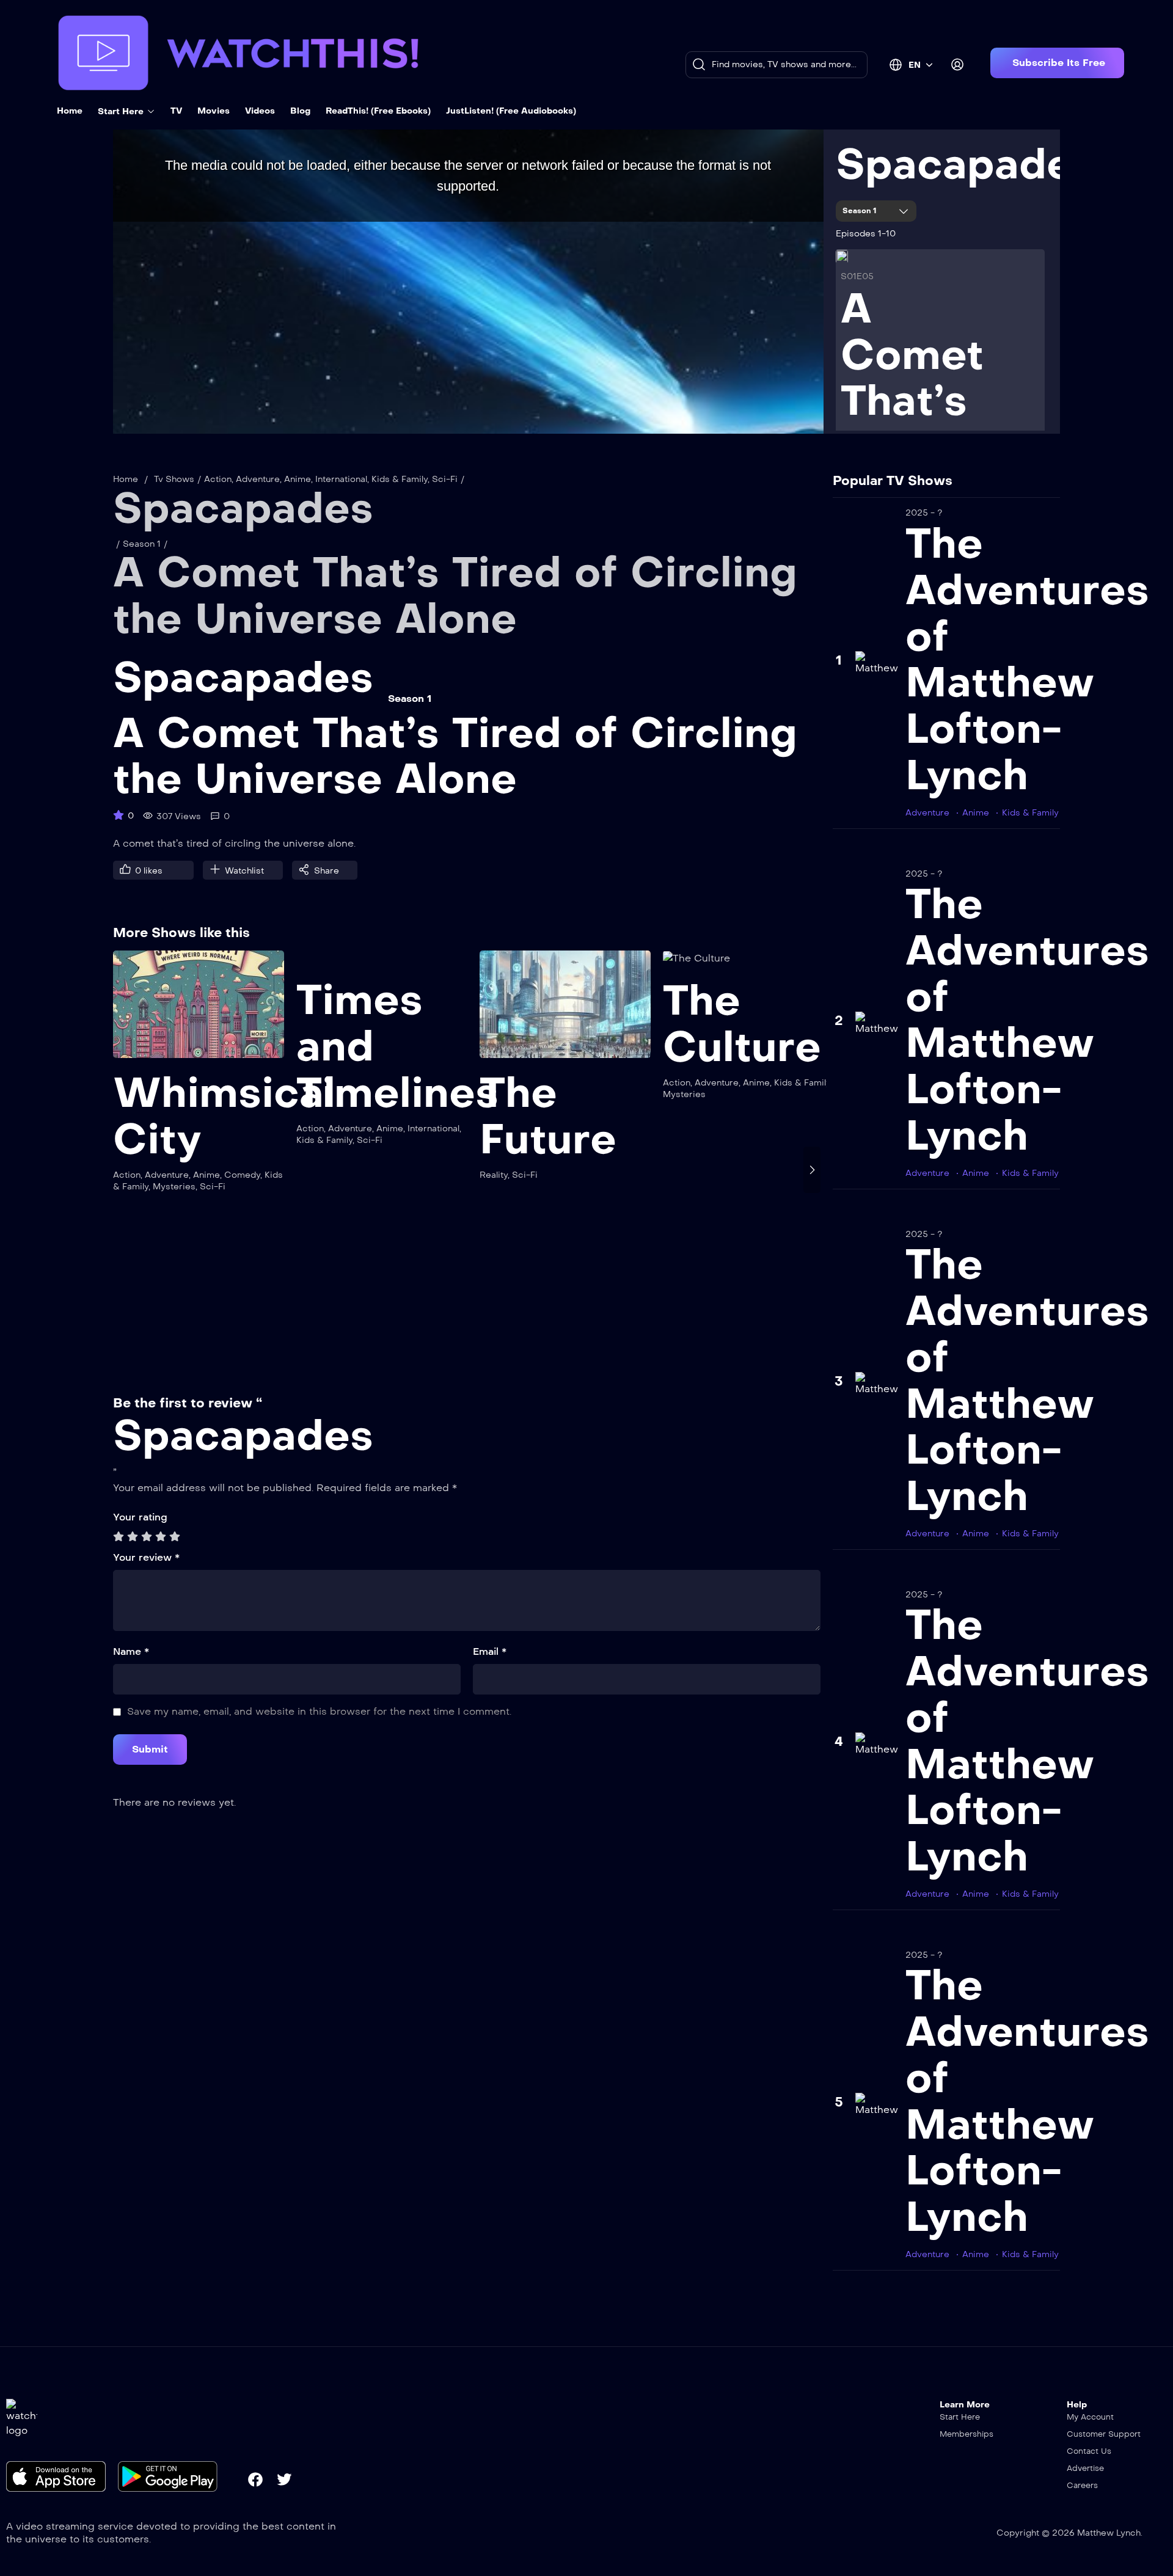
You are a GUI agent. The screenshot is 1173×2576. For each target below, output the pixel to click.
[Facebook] (255, 2479)
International (341, 479)
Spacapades (966, 164)
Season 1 (861, 211)
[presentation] (122, 1170)
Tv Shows (174, 479)
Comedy (242, 1175)
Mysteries (174, 1187)
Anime (298, 479)
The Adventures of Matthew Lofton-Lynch (1027, 659)
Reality (494, 1175)
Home (126, 479)
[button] (1057, 63)
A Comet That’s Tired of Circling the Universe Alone (455, 596)
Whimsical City (224, 1116)
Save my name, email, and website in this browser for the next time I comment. (319, 1711)
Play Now (199, 1012)
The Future (548, 1116)
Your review (146, 1557)
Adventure (258, 479)
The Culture (742, 1024)
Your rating (140, 1517)
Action (218, 479)
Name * (131, 1651)
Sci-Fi (445, 479)
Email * (490, 1651)
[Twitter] (284, 2479)
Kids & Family (400, 479)
